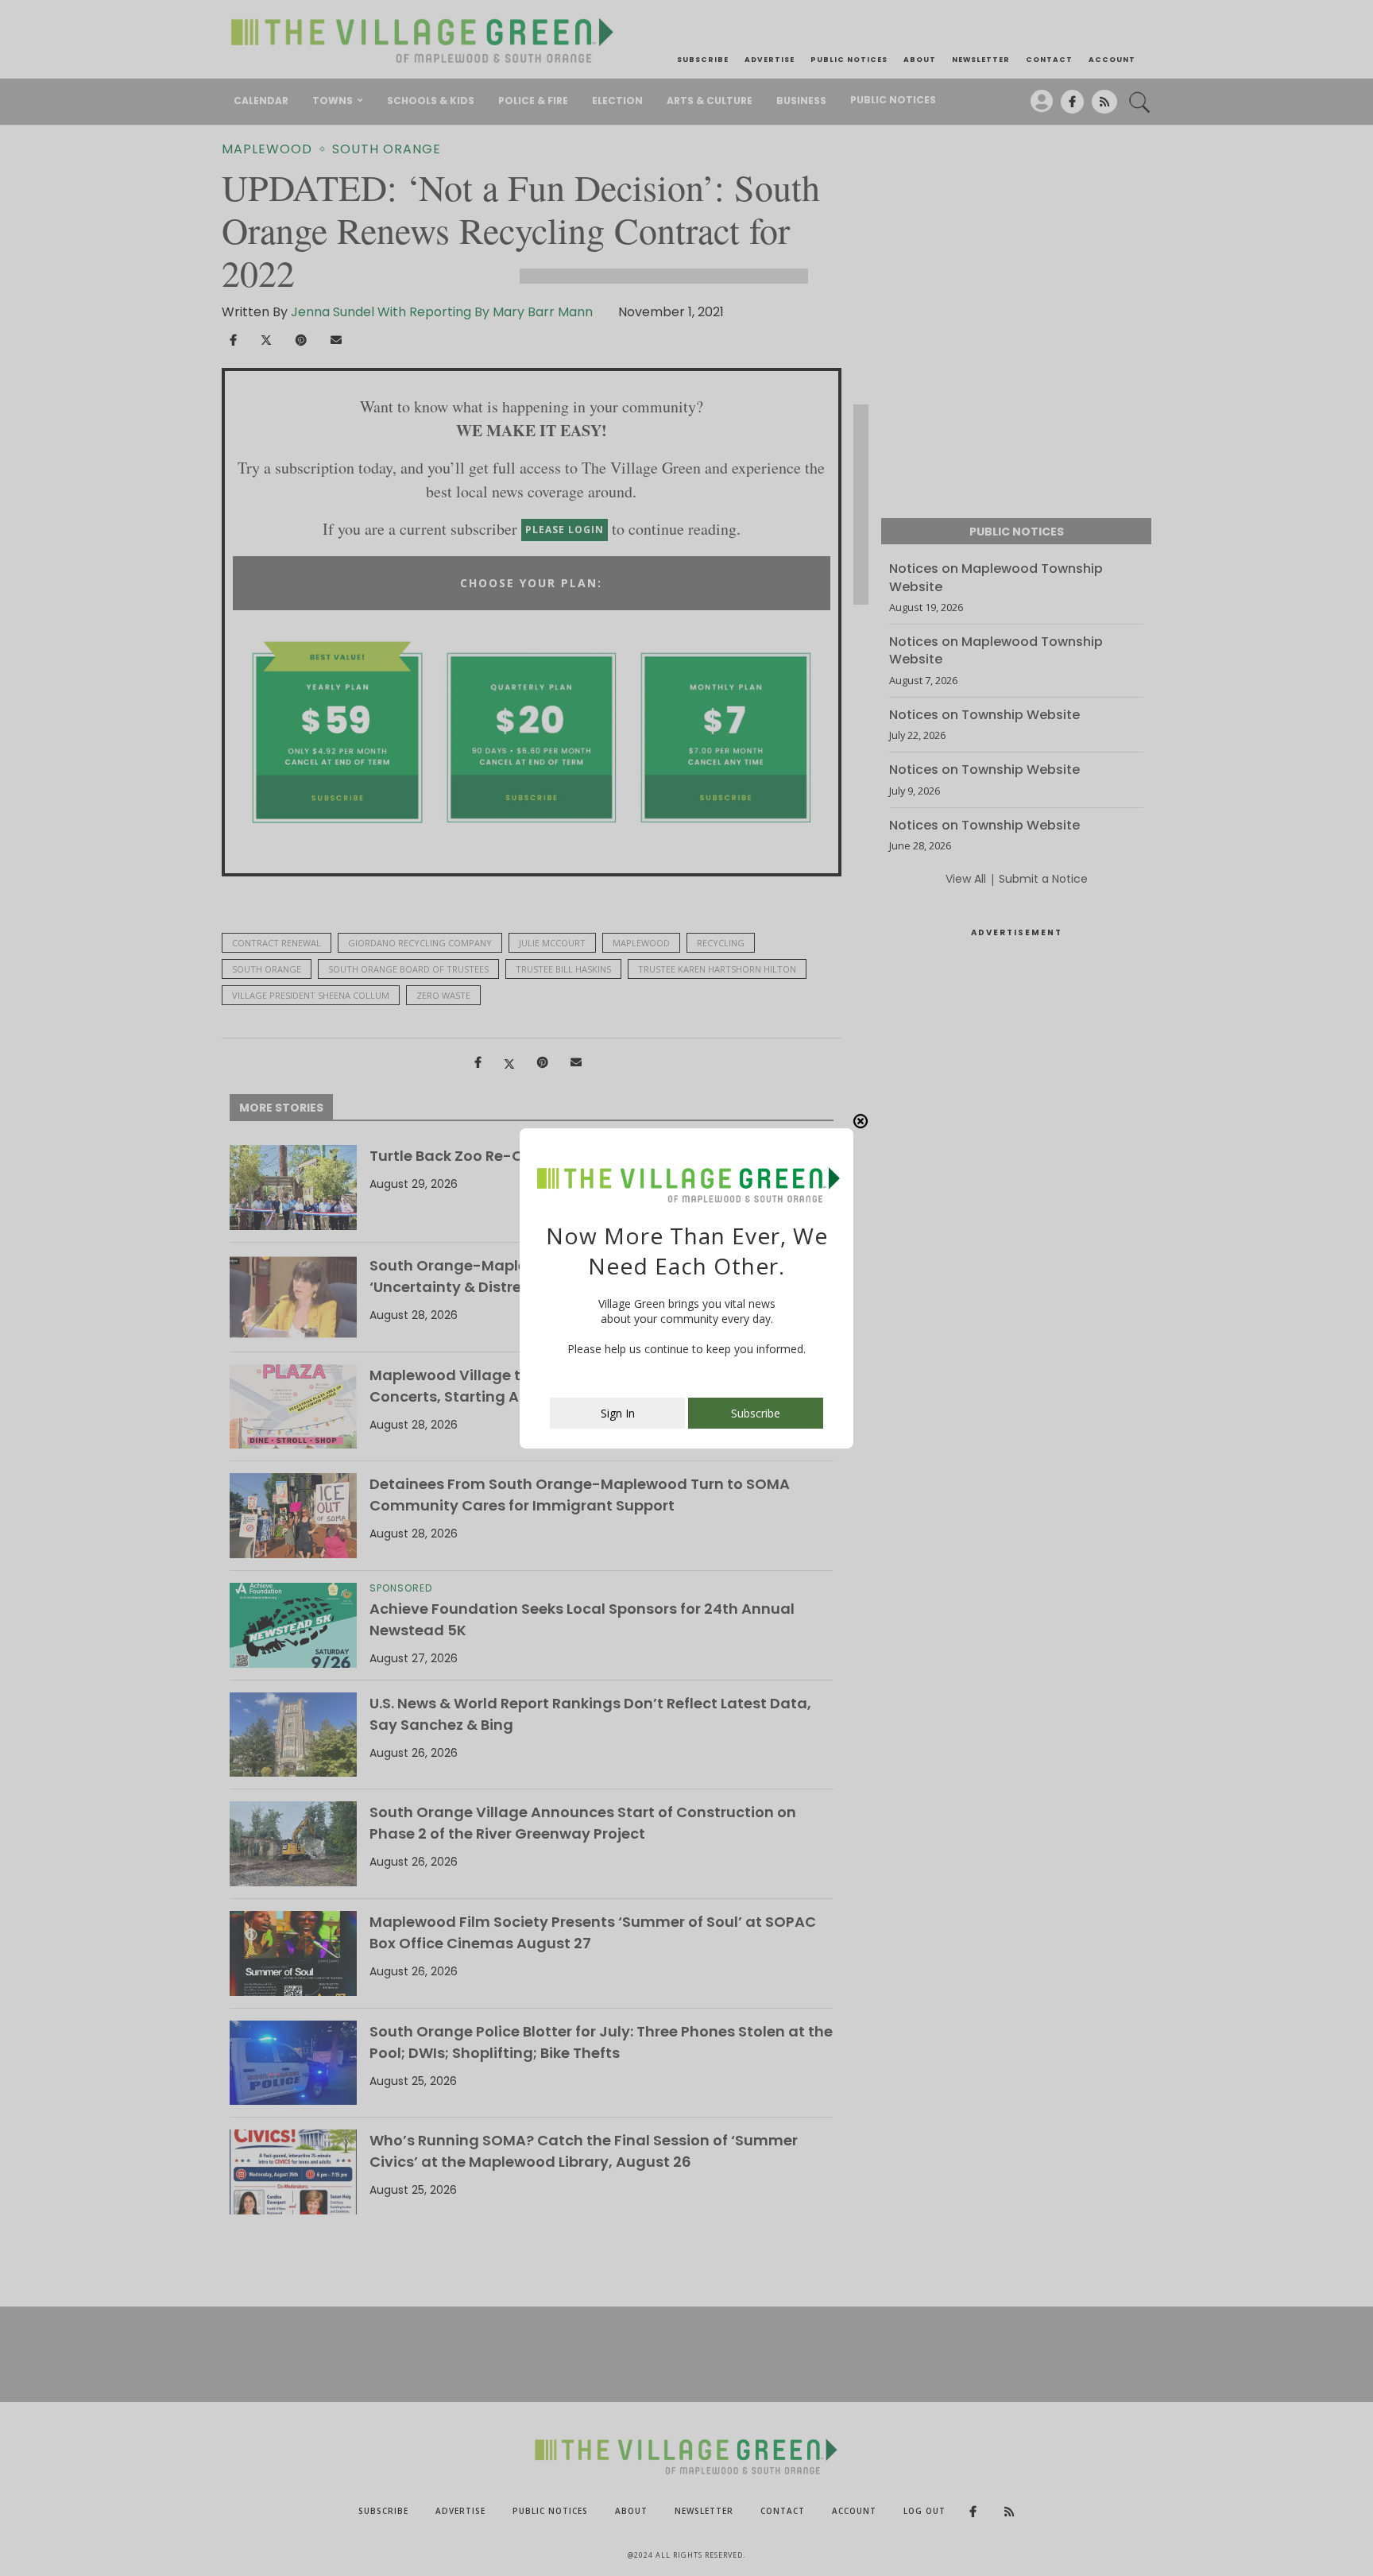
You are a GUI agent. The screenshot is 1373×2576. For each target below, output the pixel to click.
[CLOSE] (861, 1121)
